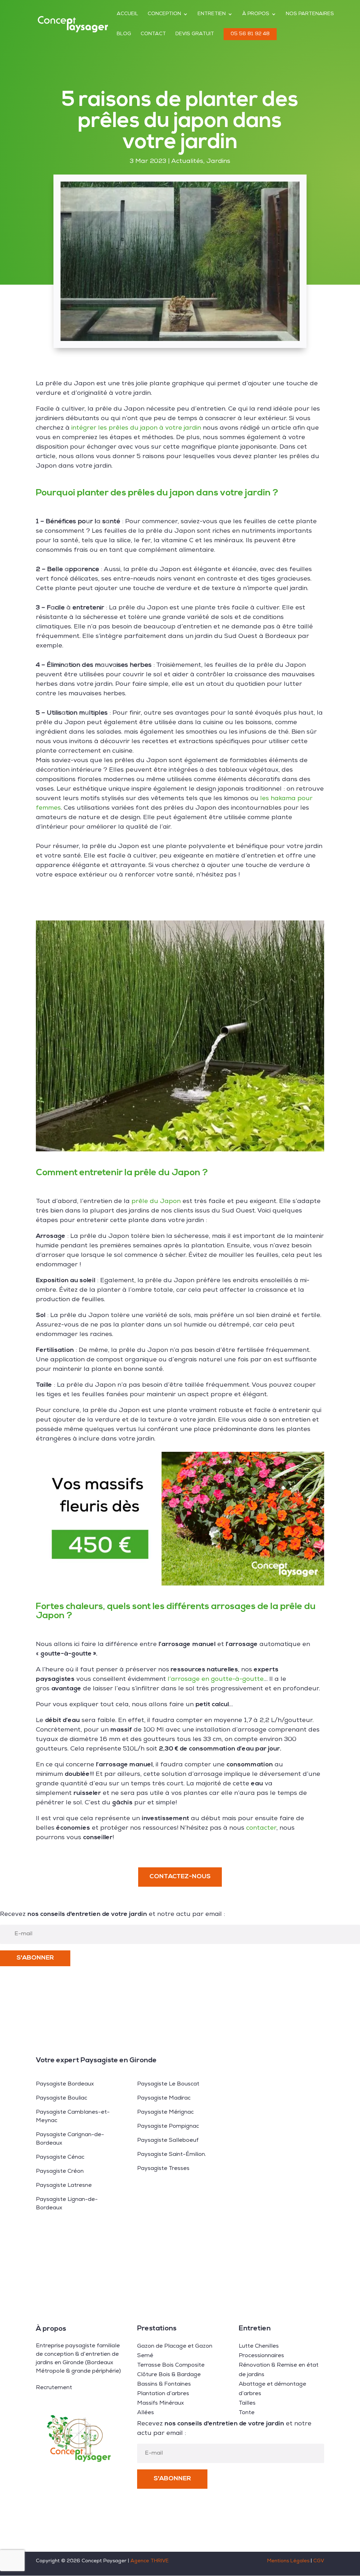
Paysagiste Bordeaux (65, 2084)
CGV (319, 2561)
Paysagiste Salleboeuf (168, 2141)
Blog (124, 34)
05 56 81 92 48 (250, 34)
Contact (153, 34)
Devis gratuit (195, 34)
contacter (261, 1828)
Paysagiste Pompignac (168, 2127)
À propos (256, 14)
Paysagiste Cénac (60, 2158)
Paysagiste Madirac (164, 2099)
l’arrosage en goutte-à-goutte (216, 1679)
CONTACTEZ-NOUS (180, 1877)
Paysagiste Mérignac (165, 2113)
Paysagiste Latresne (64, 2186)
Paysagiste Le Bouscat (168, 2084)
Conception (164, 14)
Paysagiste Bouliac (62, 2099)
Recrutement (54, 2388)
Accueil (127, 14)
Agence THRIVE (150, 2561)
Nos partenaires (310, 14)
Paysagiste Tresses (163, 2169)
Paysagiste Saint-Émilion (171, 2155)
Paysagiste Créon (60, 2172)
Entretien (212, 14)
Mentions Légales (288, 2561)
